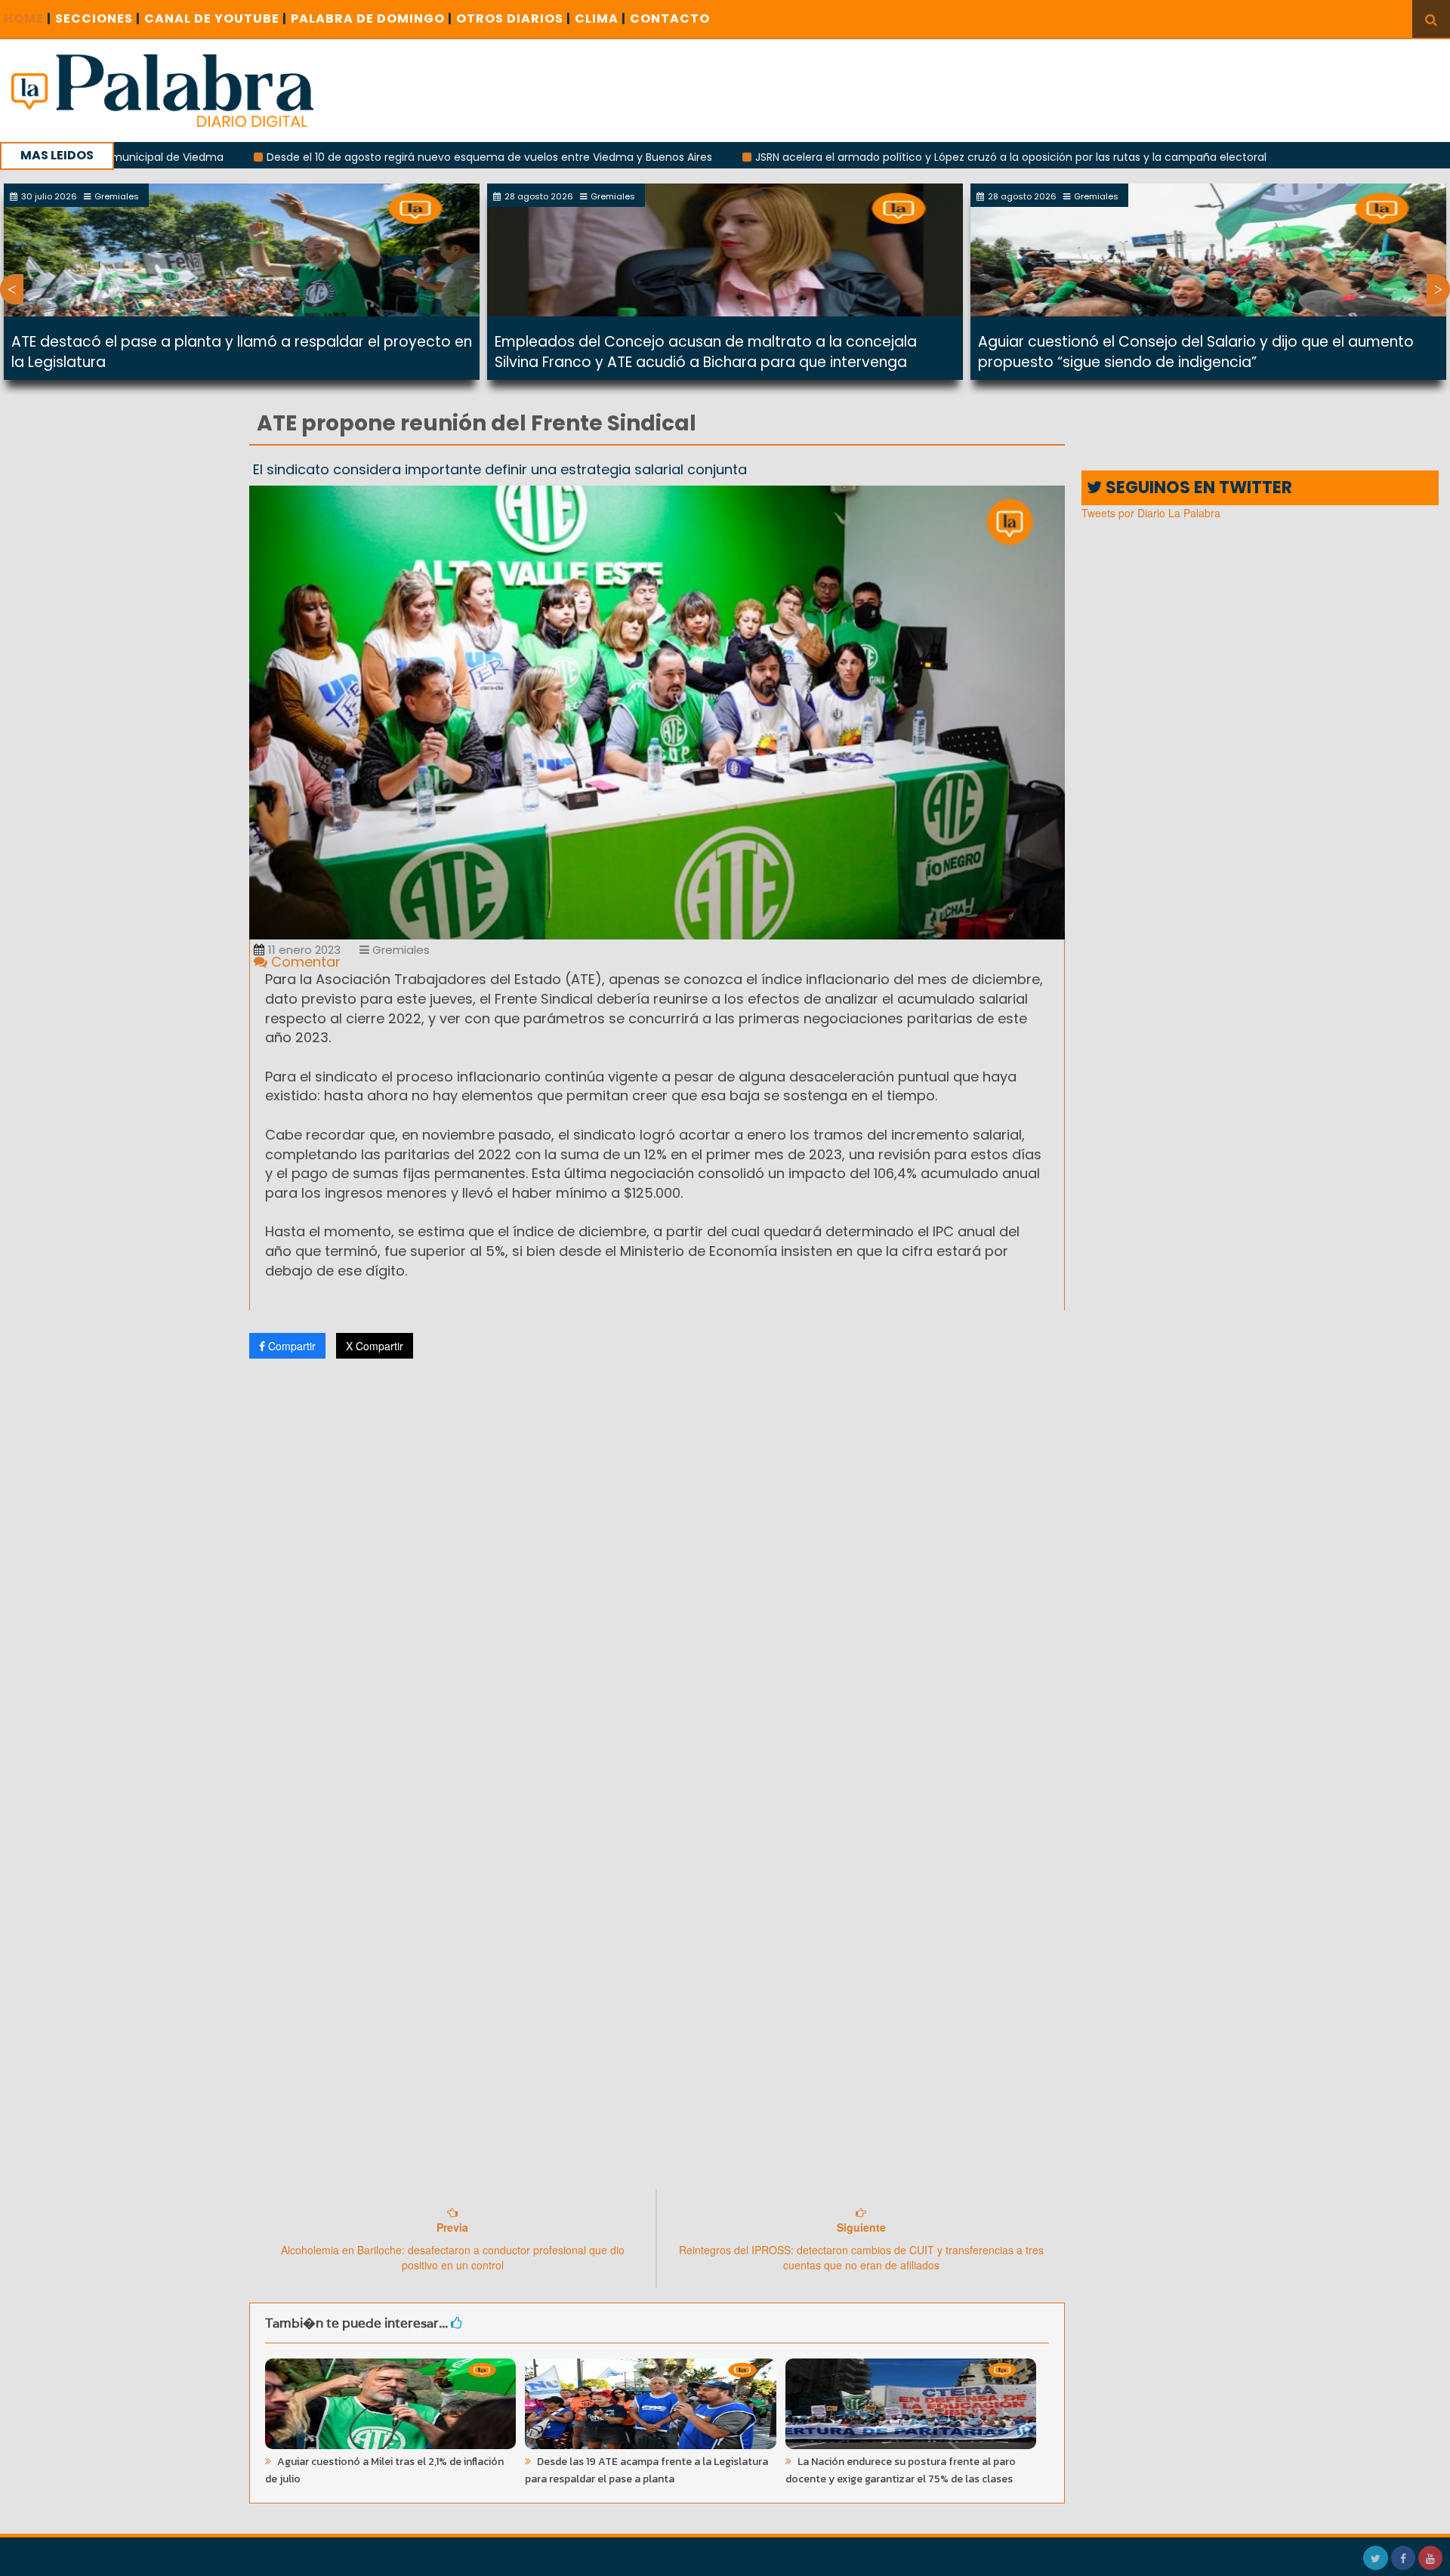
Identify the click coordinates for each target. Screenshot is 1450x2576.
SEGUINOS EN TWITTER (1197, 487)
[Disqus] (657, 1570)
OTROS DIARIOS (514, 19)
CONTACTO (670, 19)
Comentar (304, 962)
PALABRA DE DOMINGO (372, 19)
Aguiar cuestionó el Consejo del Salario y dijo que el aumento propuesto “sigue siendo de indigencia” (1196, 352)
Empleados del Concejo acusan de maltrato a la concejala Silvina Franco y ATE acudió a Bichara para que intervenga (706, 352)
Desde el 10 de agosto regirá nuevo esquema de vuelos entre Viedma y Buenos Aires (380, 157)
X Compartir (375, 1346)
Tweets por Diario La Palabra (1151, 513)
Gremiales (400, 950)
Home (28, 19)
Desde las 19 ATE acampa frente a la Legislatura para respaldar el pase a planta (646, 2470)
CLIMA (600, 19)
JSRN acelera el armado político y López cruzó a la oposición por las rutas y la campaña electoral (901, 157)
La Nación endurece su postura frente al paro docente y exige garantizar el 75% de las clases (901, 2470)
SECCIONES (98, 19)
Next (1438, 289)
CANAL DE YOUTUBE (216, 19)
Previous (12, 289)
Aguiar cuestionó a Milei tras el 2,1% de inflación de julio (384, 2470)
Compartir (290, 1346)
